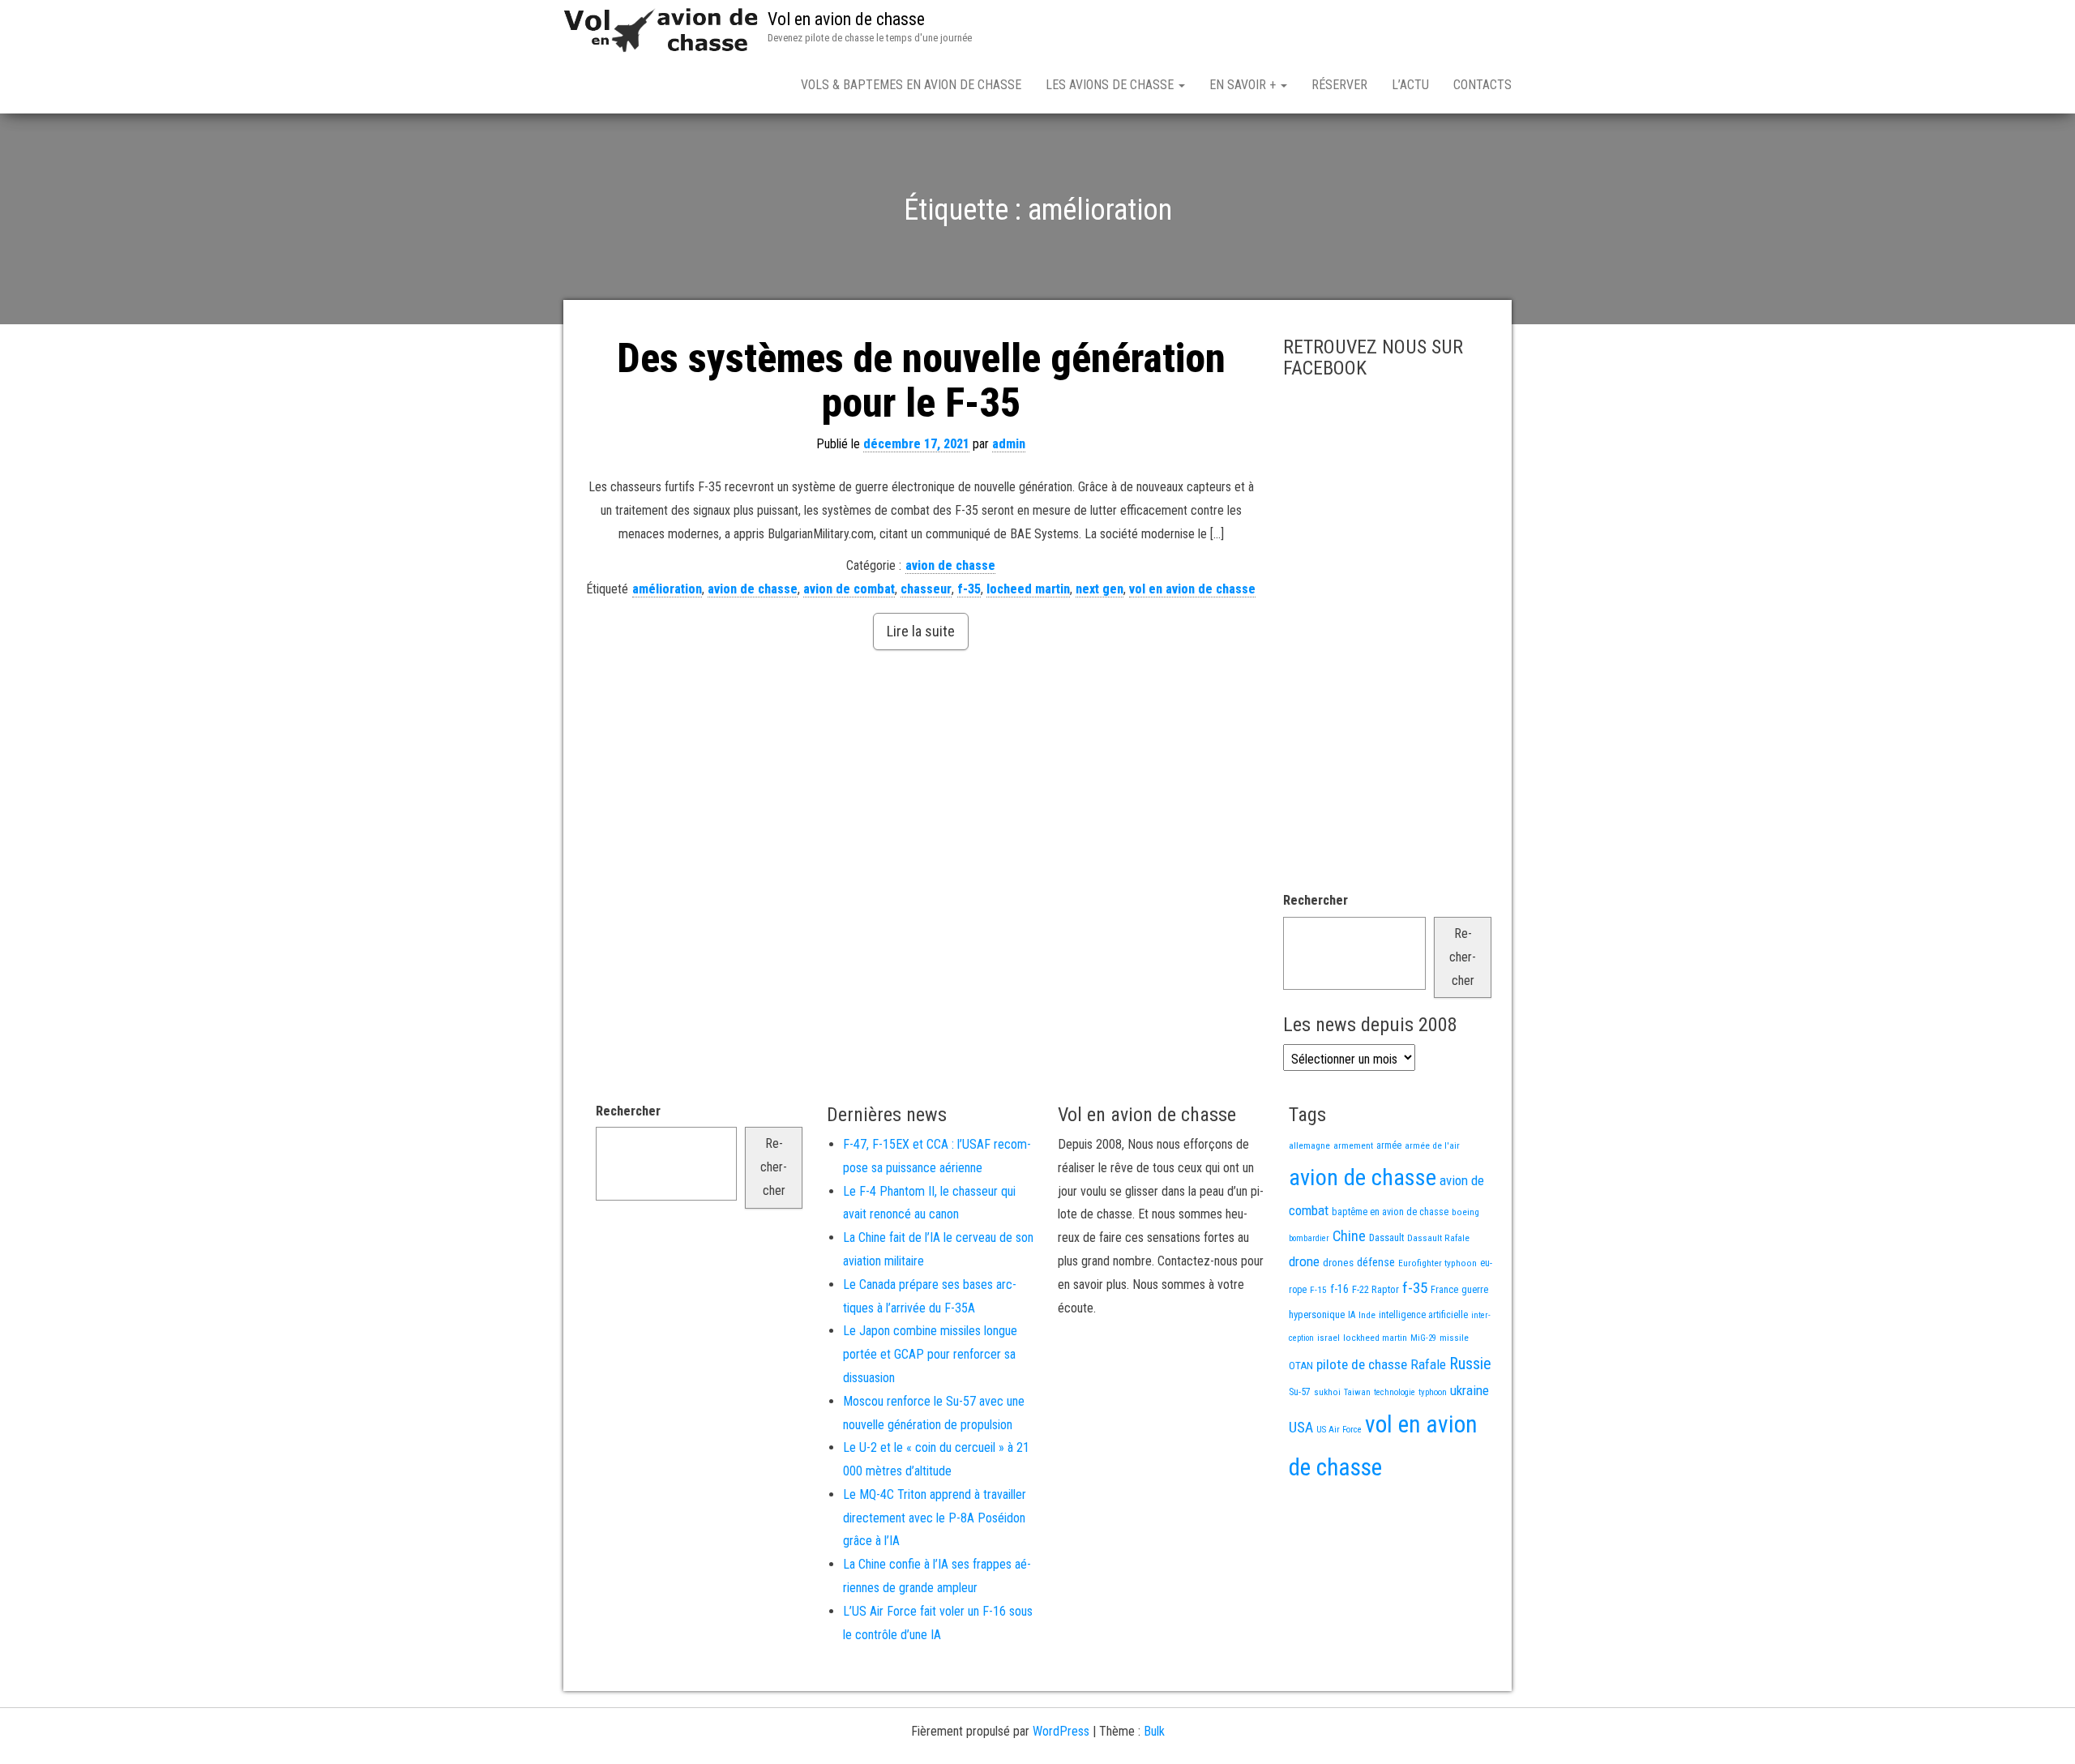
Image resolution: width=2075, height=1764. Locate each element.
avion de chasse (950, 565)
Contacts (1482, 85)
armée (1389, 1145)
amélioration (667, 589)
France (1444, 1289)
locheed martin (1028, 589)
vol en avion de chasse (1192, 589)
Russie (1470, 1364)
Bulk (1154, 1731)
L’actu (1410, 85)
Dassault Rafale (1438, 1238)
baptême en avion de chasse (1390, 1212)
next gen (1100, 589)
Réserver (1339, 85)
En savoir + (1244, 85)
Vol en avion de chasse (846, 19)
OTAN (1301, 1366)
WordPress (1061, 1731)
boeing (1465, 1212)
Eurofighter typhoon (1438, 1263)
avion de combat (849, 589)
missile (1454, 1338)
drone (1304, 1261)
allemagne (1309, 1145)
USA (1301, 1428)
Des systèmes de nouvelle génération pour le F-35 (921, 381)
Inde (1367, 1315)
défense (1376, 1263)
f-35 (969, 589)
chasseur (926, 589)
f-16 (1339, 1289)
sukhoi (1327, 1392)
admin (1009, 444)
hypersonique (1317, 1314)
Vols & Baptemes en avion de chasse (911, 85)
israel (1328, 1338)
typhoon (1433, 1392)
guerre (1475, 1289)
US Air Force (1339, 1430)
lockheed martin (1375, 1338)
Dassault (1386, 1237)
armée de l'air (1432, 1145)
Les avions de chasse (1111, 85)
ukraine (1470, 1390)
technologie (1395, 1392)
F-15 (1318, 1290)
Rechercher (1316, 900)
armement (1353, 1145)
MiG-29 (1423, 1338)
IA (1352, 1315)
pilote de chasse (1362, 1364)
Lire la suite (921, 631)
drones (1338, 1263)
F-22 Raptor (1375, 1289)
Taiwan (1357, 1392)
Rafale (1428, 1364)
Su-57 (1300, 1392)
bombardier (1309, 1238)
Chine (1349, 1236)
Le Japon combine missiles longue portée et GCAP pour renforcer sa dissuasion (930, 1354)
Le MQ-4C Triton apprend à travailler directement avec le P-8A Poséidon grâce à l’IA (935, 1518)
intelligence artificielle (1423, 1315)
